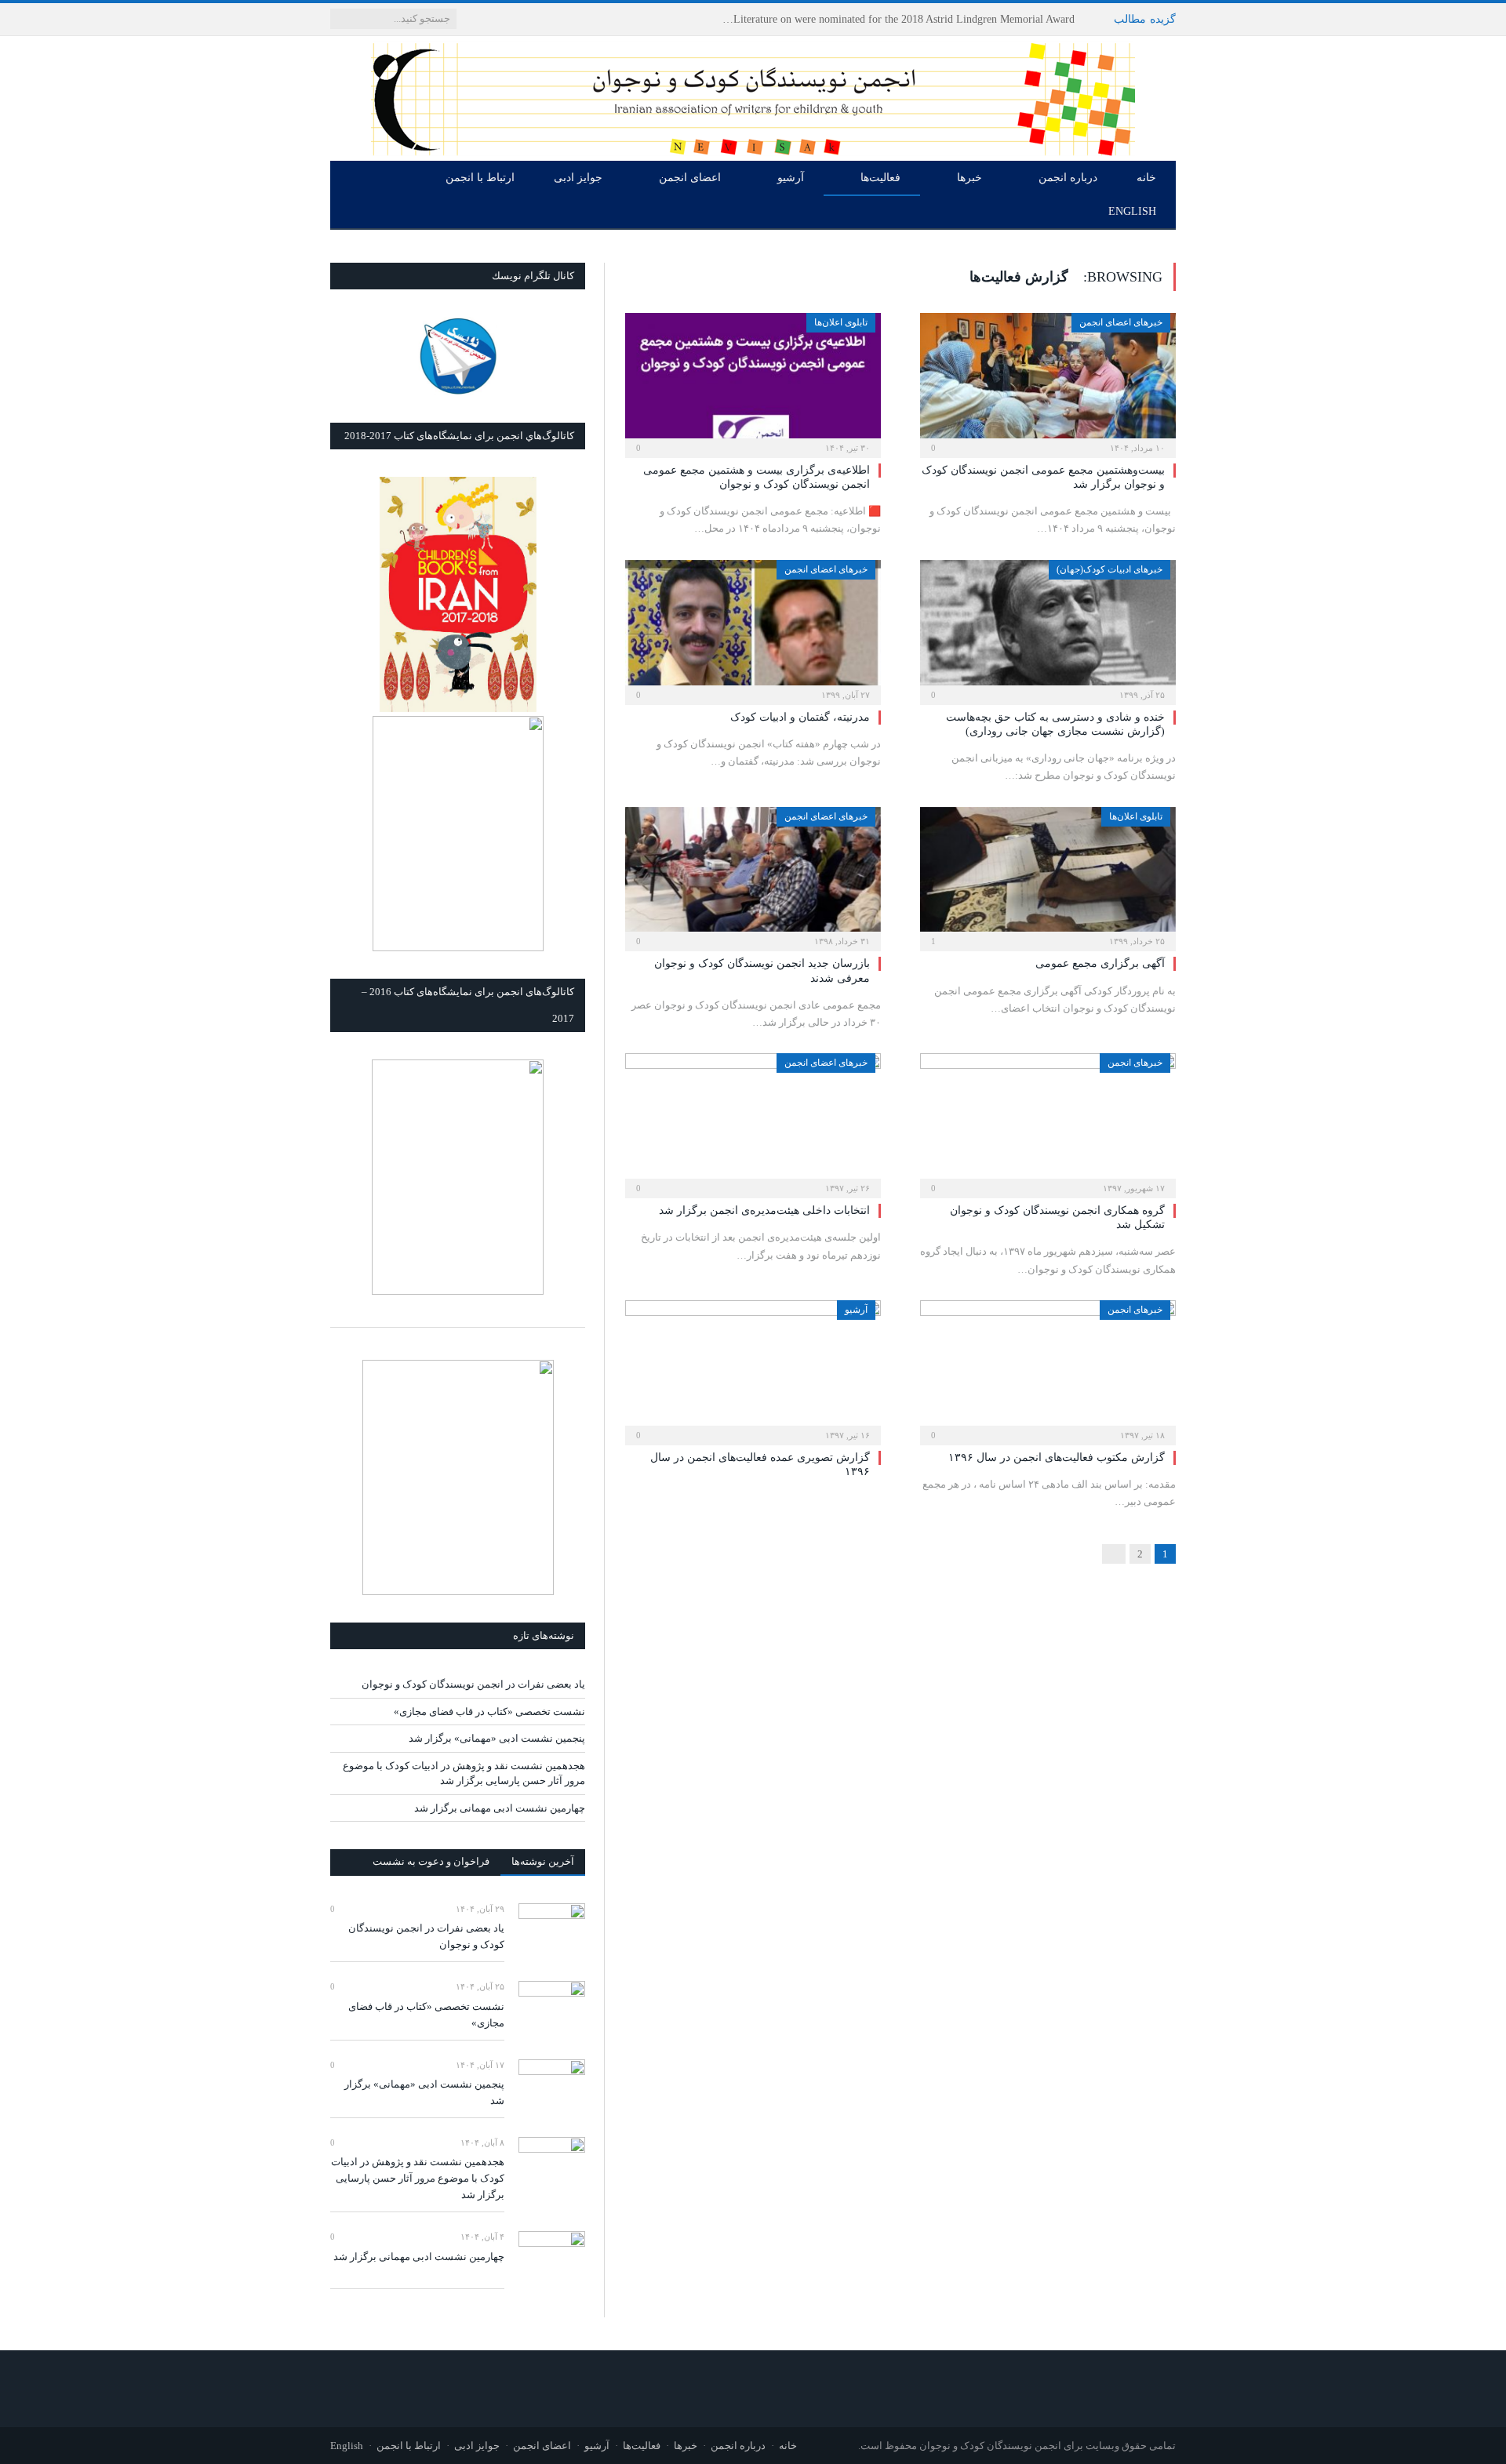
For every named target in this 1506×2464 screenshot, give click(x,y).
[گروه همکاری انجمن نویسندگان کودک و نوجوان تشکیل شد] (1048, 1121)
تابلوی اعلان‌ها (841, 322)
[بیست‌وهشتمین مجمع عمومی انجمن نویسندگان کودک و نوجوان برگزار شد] (1048, 380)
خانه (1146, 178)
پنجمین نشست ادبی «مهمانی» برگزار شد (497, 1738)
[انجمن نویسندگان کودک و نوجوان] (753, 95)
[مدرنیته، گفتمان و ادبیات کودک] (753, 627)
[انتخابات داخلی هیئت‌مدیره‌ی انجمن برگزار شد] (753, 1121)
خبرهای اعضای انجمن (1121, 322)
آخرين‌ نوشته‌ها (543, 1861)
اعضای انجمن (690, 178)
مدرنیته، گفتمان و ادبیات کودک (800, 717)
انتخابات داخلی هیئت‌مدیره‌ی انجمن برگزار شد (764, 1210)
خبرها (969, 178)
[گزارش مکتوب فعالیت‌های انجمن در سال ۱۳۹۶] (1048, 1368)
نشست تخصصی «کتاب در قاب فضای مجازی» (489, 1712)
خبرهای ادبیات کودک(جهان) (1109, 569)
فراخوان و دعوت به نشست (431, 1861)
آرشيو (856, 1310)
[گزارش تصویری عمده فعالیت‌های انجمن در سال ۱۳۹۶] (753, 1368)
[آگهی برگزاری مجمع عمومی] (1048, 874)
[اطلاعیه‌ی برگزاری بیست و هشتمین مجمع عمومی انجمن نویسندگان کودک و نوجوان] (753, 380)
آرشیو (791, 178)
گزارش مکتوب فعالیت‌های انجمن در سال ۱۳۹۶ (1057, 1457)
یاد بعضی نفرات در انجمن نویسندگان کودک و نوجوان (955, 19)
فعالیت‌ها (880, 178)
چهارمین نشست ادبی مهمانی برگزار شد (500, 1808)
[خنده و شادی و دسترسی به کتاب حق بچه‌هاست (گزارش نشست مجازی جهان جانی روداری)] (1048, 627)
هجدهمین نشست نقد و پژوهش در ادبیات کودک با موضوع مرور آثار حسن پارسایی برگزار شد (418, 2178)
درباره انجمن (1068, 178)
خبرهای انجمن (1135, 1063)
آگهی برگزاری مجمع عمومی (1100, 963)
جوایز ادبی (578, 178)
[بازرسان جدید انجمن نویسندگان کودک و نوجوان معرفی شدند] (753, 874)
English (1132, 211)
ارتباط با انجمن (480, 178)
